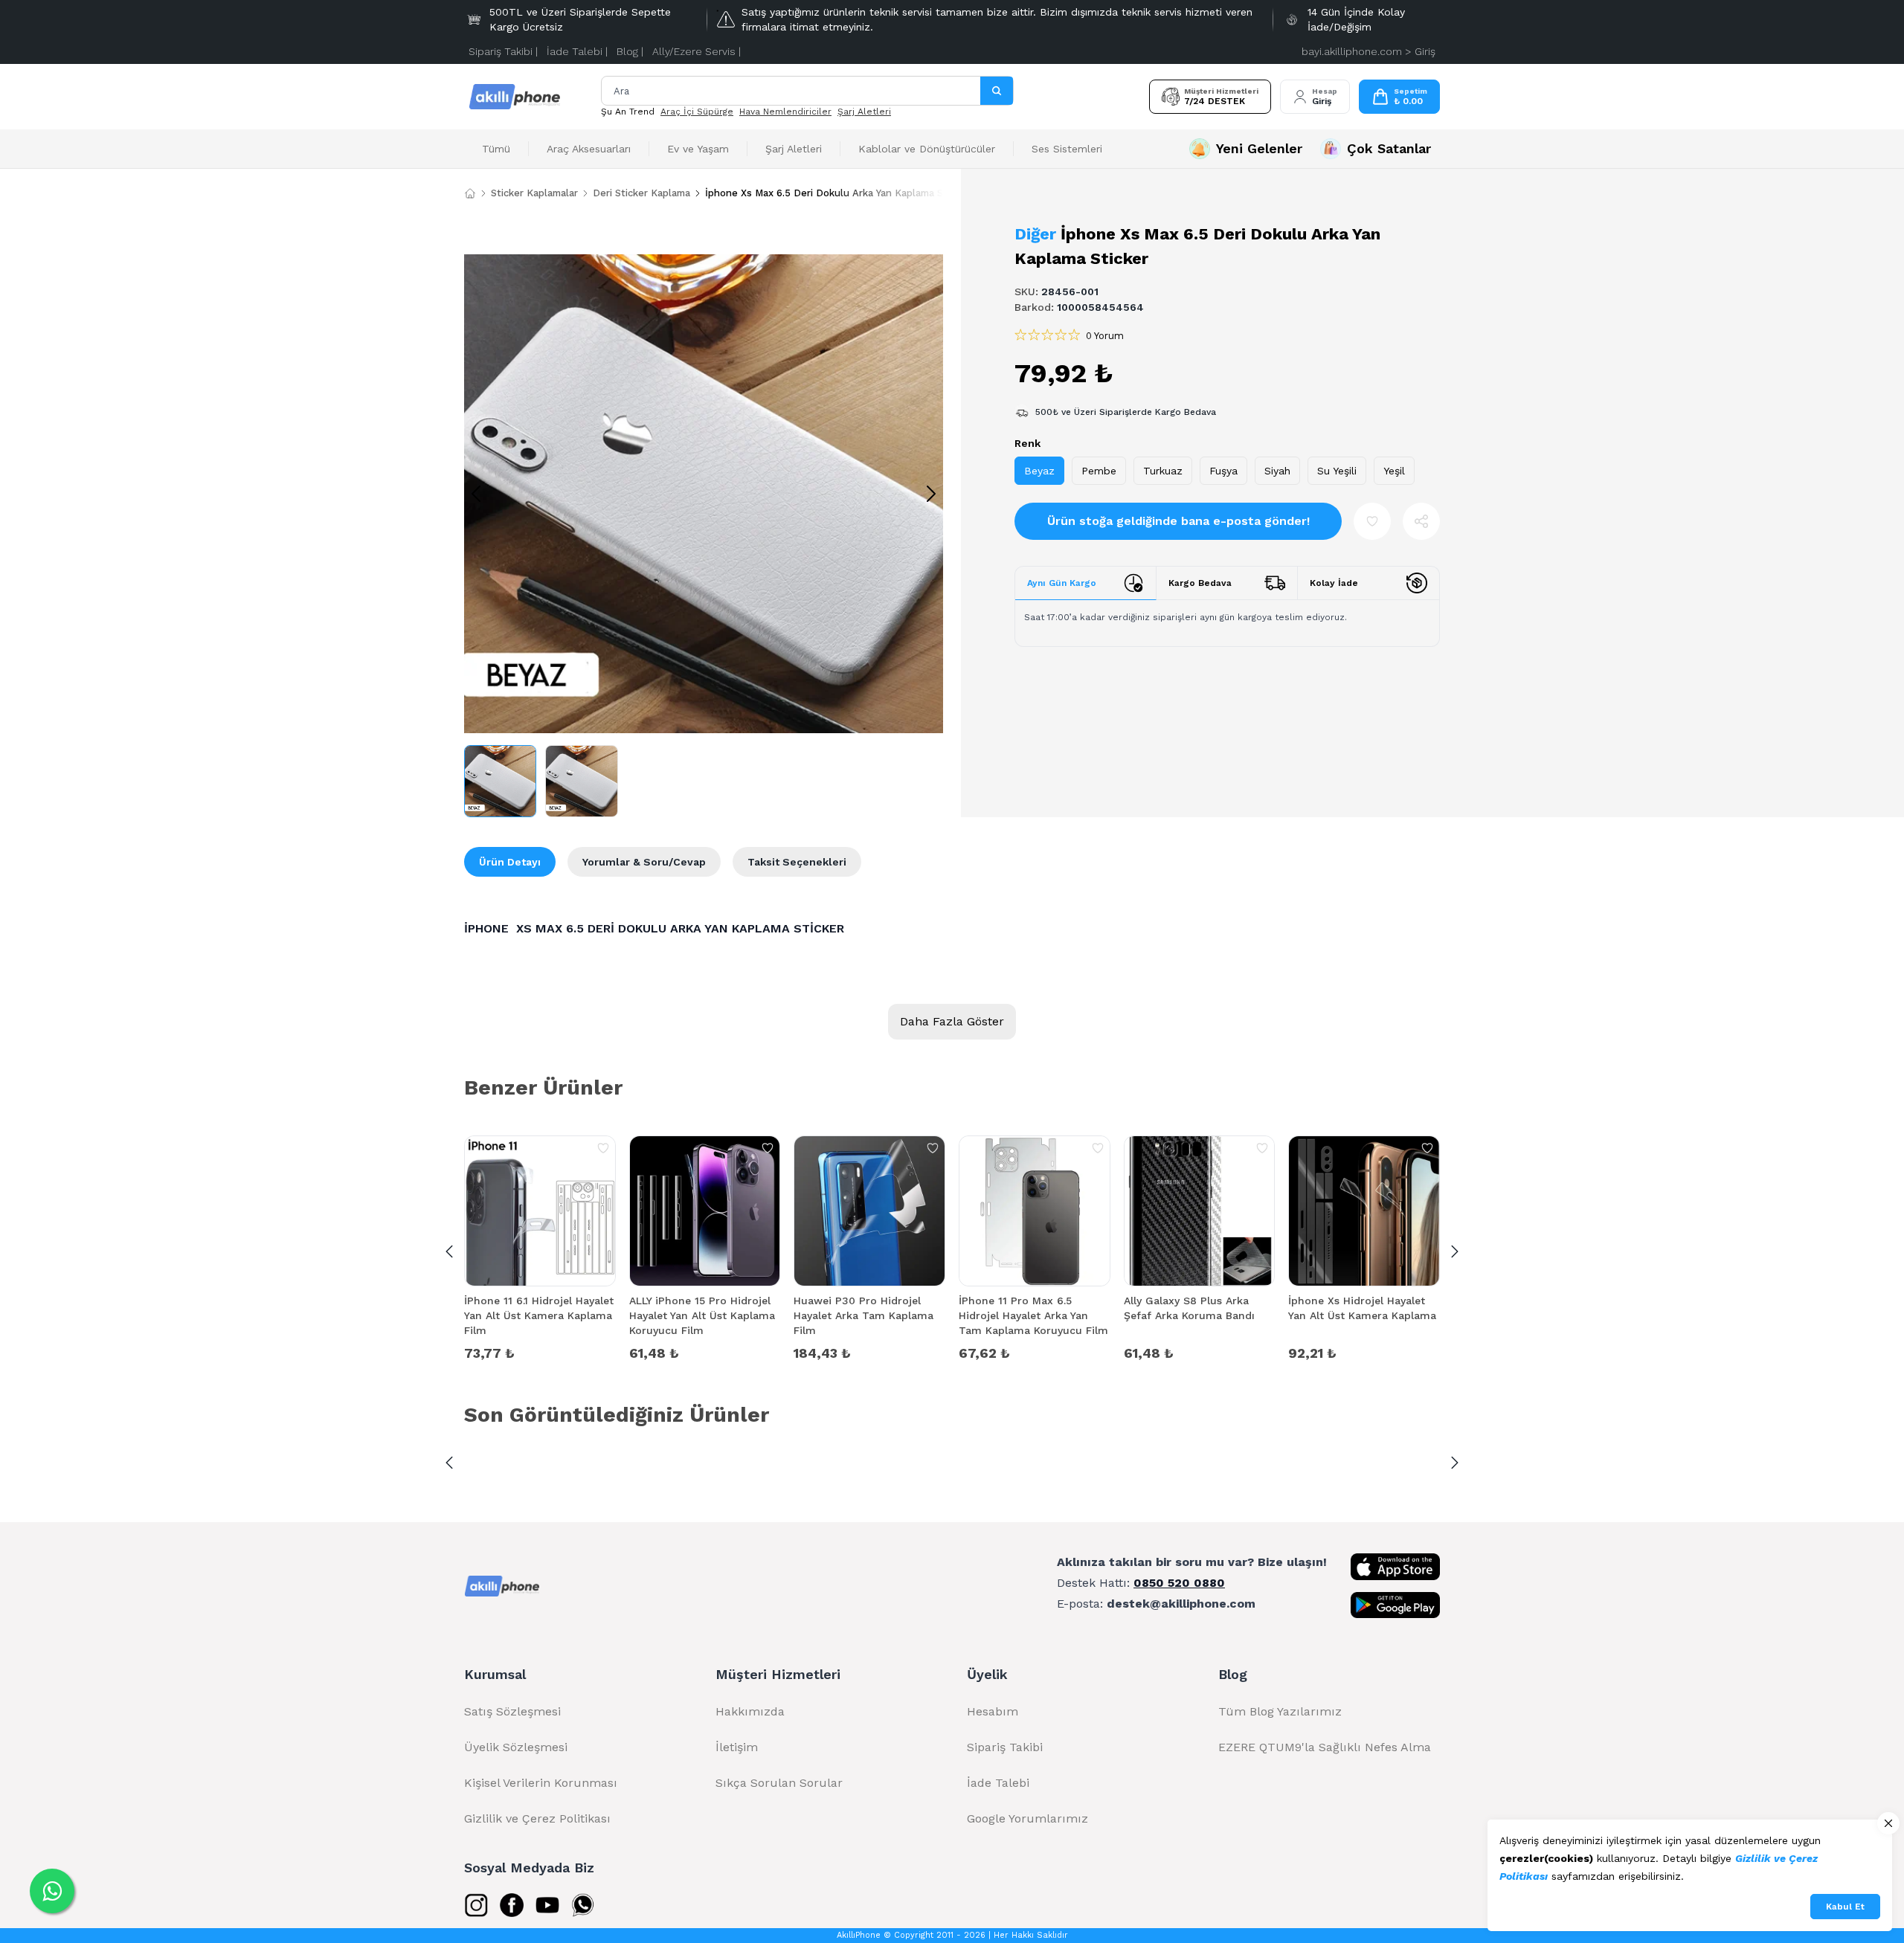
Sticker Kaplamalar (534, 193)
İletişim (737, 1747)
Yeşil (1394, 471)
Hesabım (993, 1711)
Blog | (630, 51)
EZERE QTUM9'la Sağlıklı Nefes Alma (1325, 1747)
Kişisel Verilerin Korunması (541, 1783)
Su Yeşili (1337, 471)
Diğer (1035, 234)
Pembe (1099, 471)
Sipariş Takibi (1005, 1747)
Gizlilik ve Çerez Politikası (537, 1818)
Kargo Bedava (1200, 583)
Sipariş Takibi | (503, 51)
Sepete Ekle (540, 1352)
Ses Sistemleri (1067, 149)
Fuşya (1223, 471)
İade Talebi (998, 1783)
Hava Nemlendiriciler (785, 112)
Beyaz (1039, 471)
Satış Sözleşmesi (512, 1711)
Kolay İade (1334, 583)
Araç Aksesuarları (589, 149)
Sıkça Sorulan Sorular (779, 1783)
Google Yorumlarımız (1027, 1818)
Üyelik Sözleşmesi (516, 1747)
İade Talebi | (577, 51)
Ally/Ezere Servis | (697, 51)
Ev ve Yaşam (698, 149)
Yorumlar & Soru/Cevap (644, 862)
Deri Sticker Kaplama (641, 193)
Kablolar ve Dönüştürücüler (927, 149)
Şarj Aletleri (864, 112)
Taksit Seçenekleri (797, 862)
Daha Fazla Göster (952, 1021)
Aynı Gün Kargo (1062, 583)
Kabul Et (1845, 1907)
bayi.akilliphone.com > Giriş (1368, 51)
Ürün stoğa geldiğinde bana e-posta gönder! (1178, 521)
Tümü (496, 149)
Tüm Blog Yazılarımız (1280, 1711)
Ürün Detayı (510, 862)
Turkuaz (1163, 471)
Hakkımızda (750, 1711)
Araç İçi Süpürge (697, 112)
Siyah (1277, 471)
